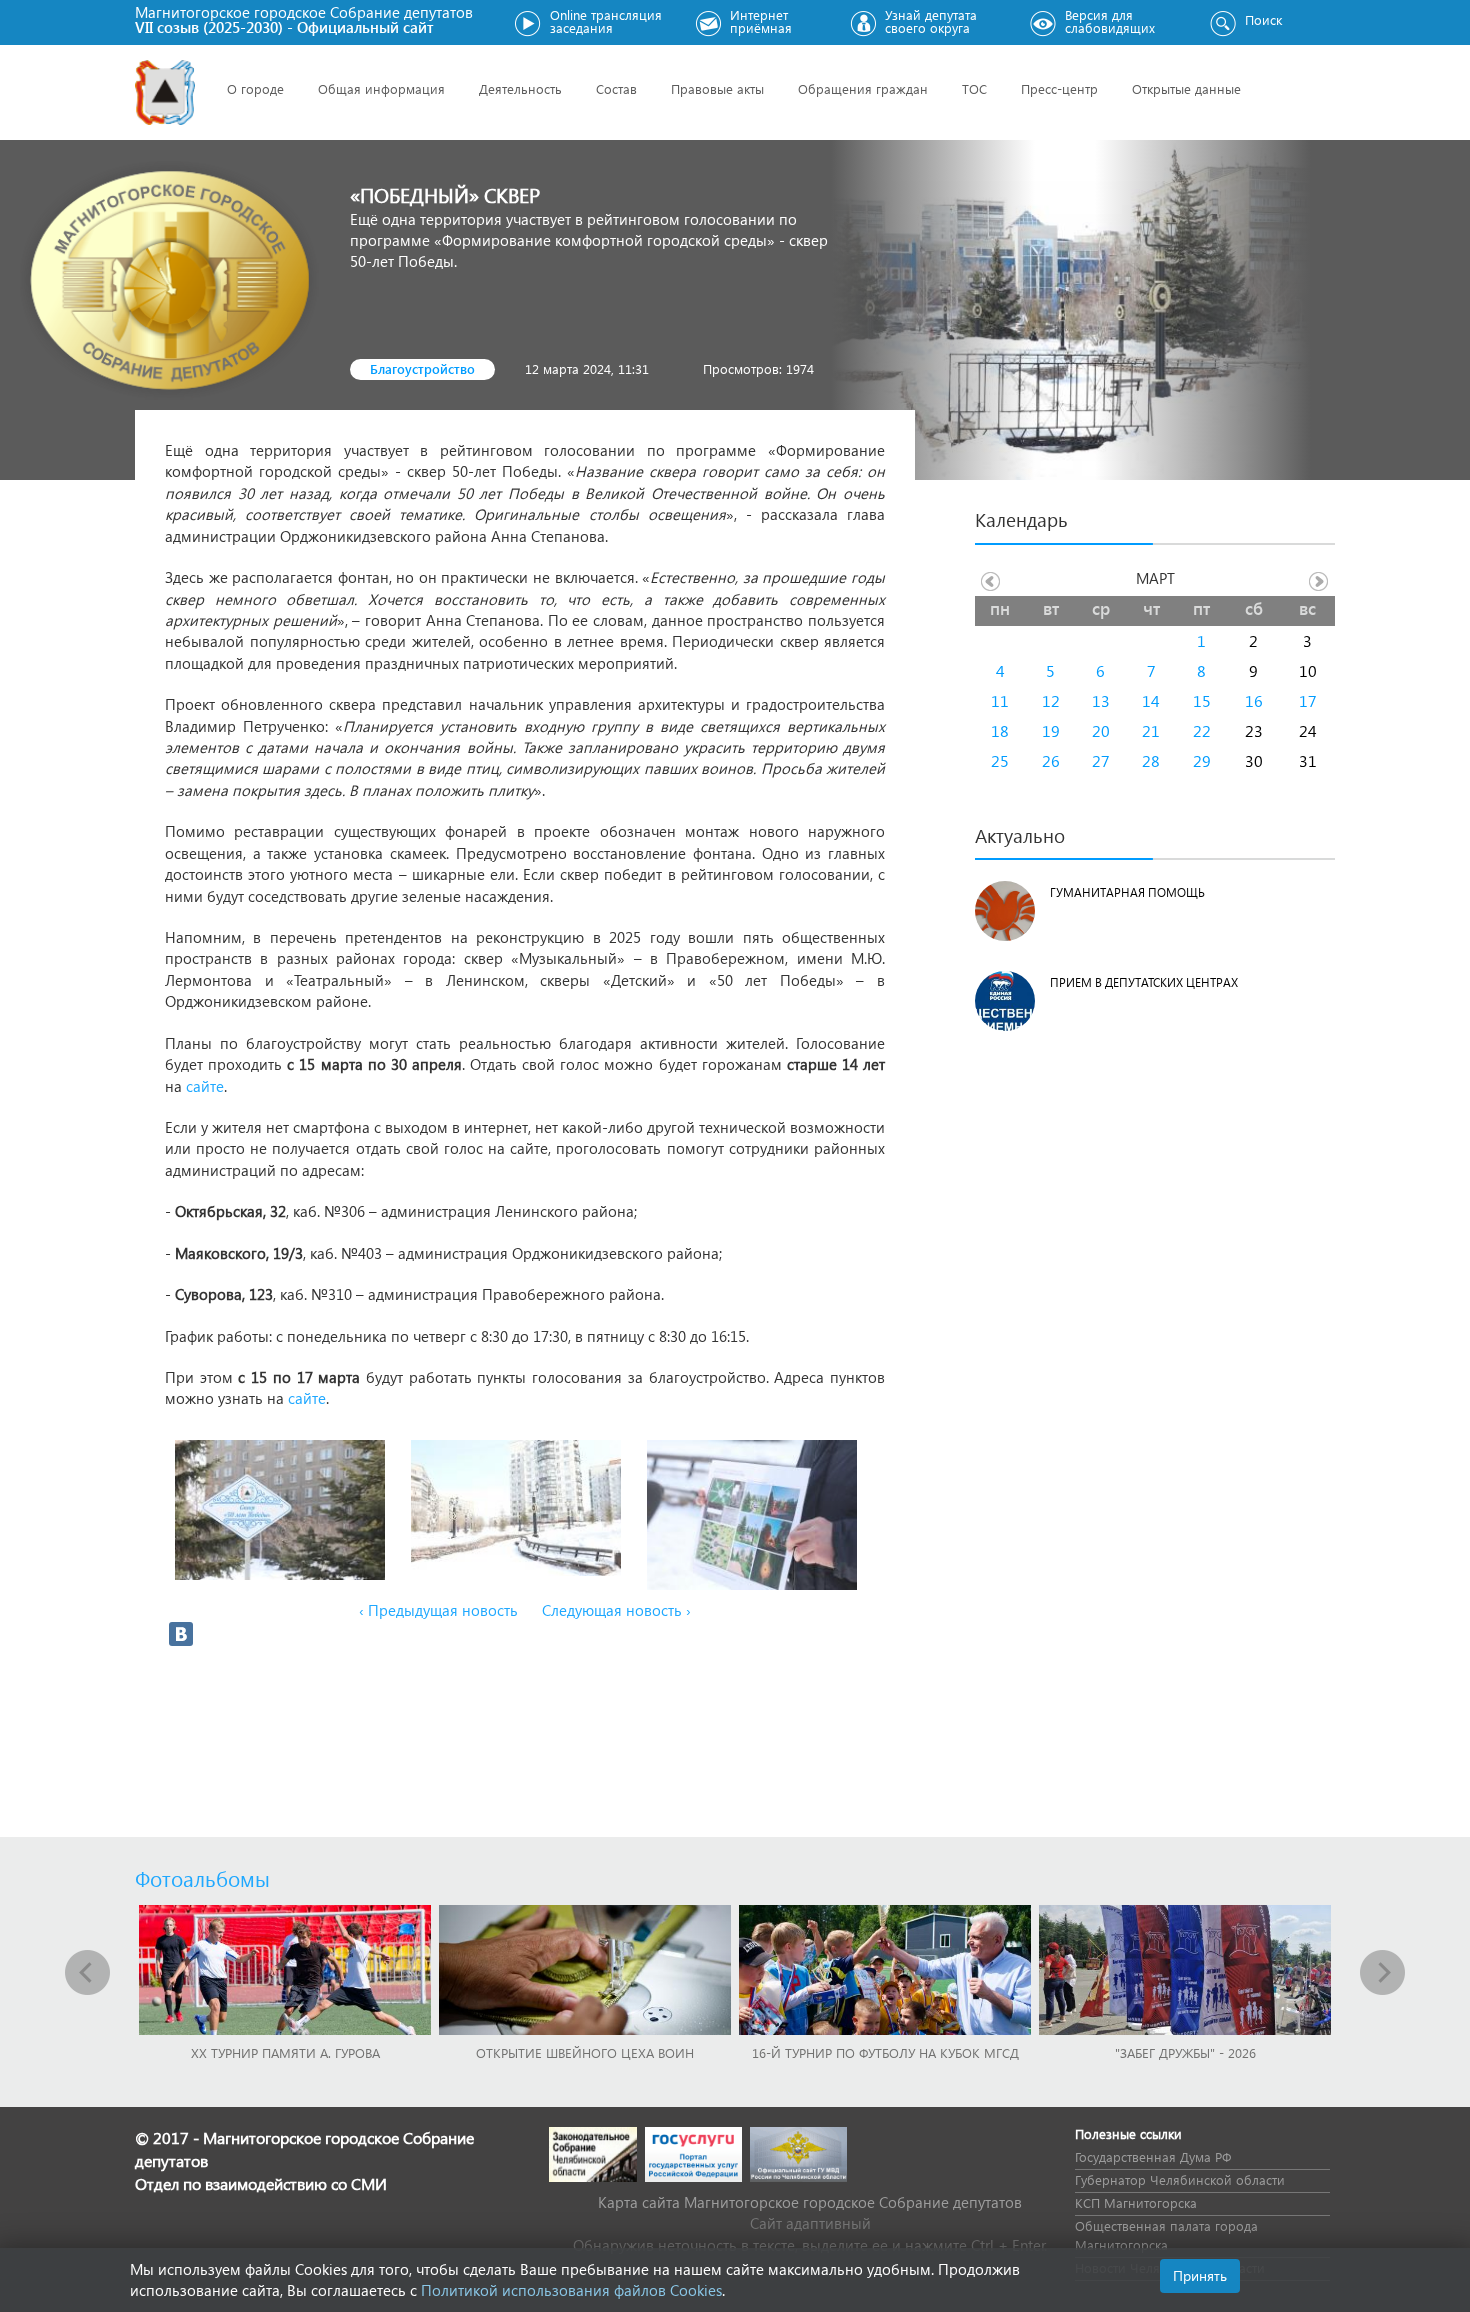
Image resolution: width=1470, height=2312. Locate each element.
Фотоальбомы (202, 1878)
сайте (205, 1086)
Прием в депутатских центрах (1144, 982)
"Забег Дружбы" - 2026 (1185, 2052)
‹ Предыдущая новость (438, 1610)
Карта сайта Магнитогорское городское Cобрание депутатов (810, 2202)
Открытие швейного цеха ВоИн (585, 2052)
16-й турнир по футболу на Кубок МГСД (885, 2052)
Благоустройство (422, 368)
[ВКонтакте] (181, 1634)
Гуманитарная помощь (1127, 892)
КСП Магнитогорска (1136, 2202)
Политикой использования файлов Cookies (571, 2290)
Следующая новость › (616, 1610)
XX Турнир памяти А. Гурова (285, 2052)
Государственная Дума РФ (1153, 2156)
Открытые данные (1186, 88)
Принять (1200, 2275)
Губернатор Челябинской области (1180, 2179)
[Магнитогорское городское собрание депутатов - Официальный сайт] (165, 92)
